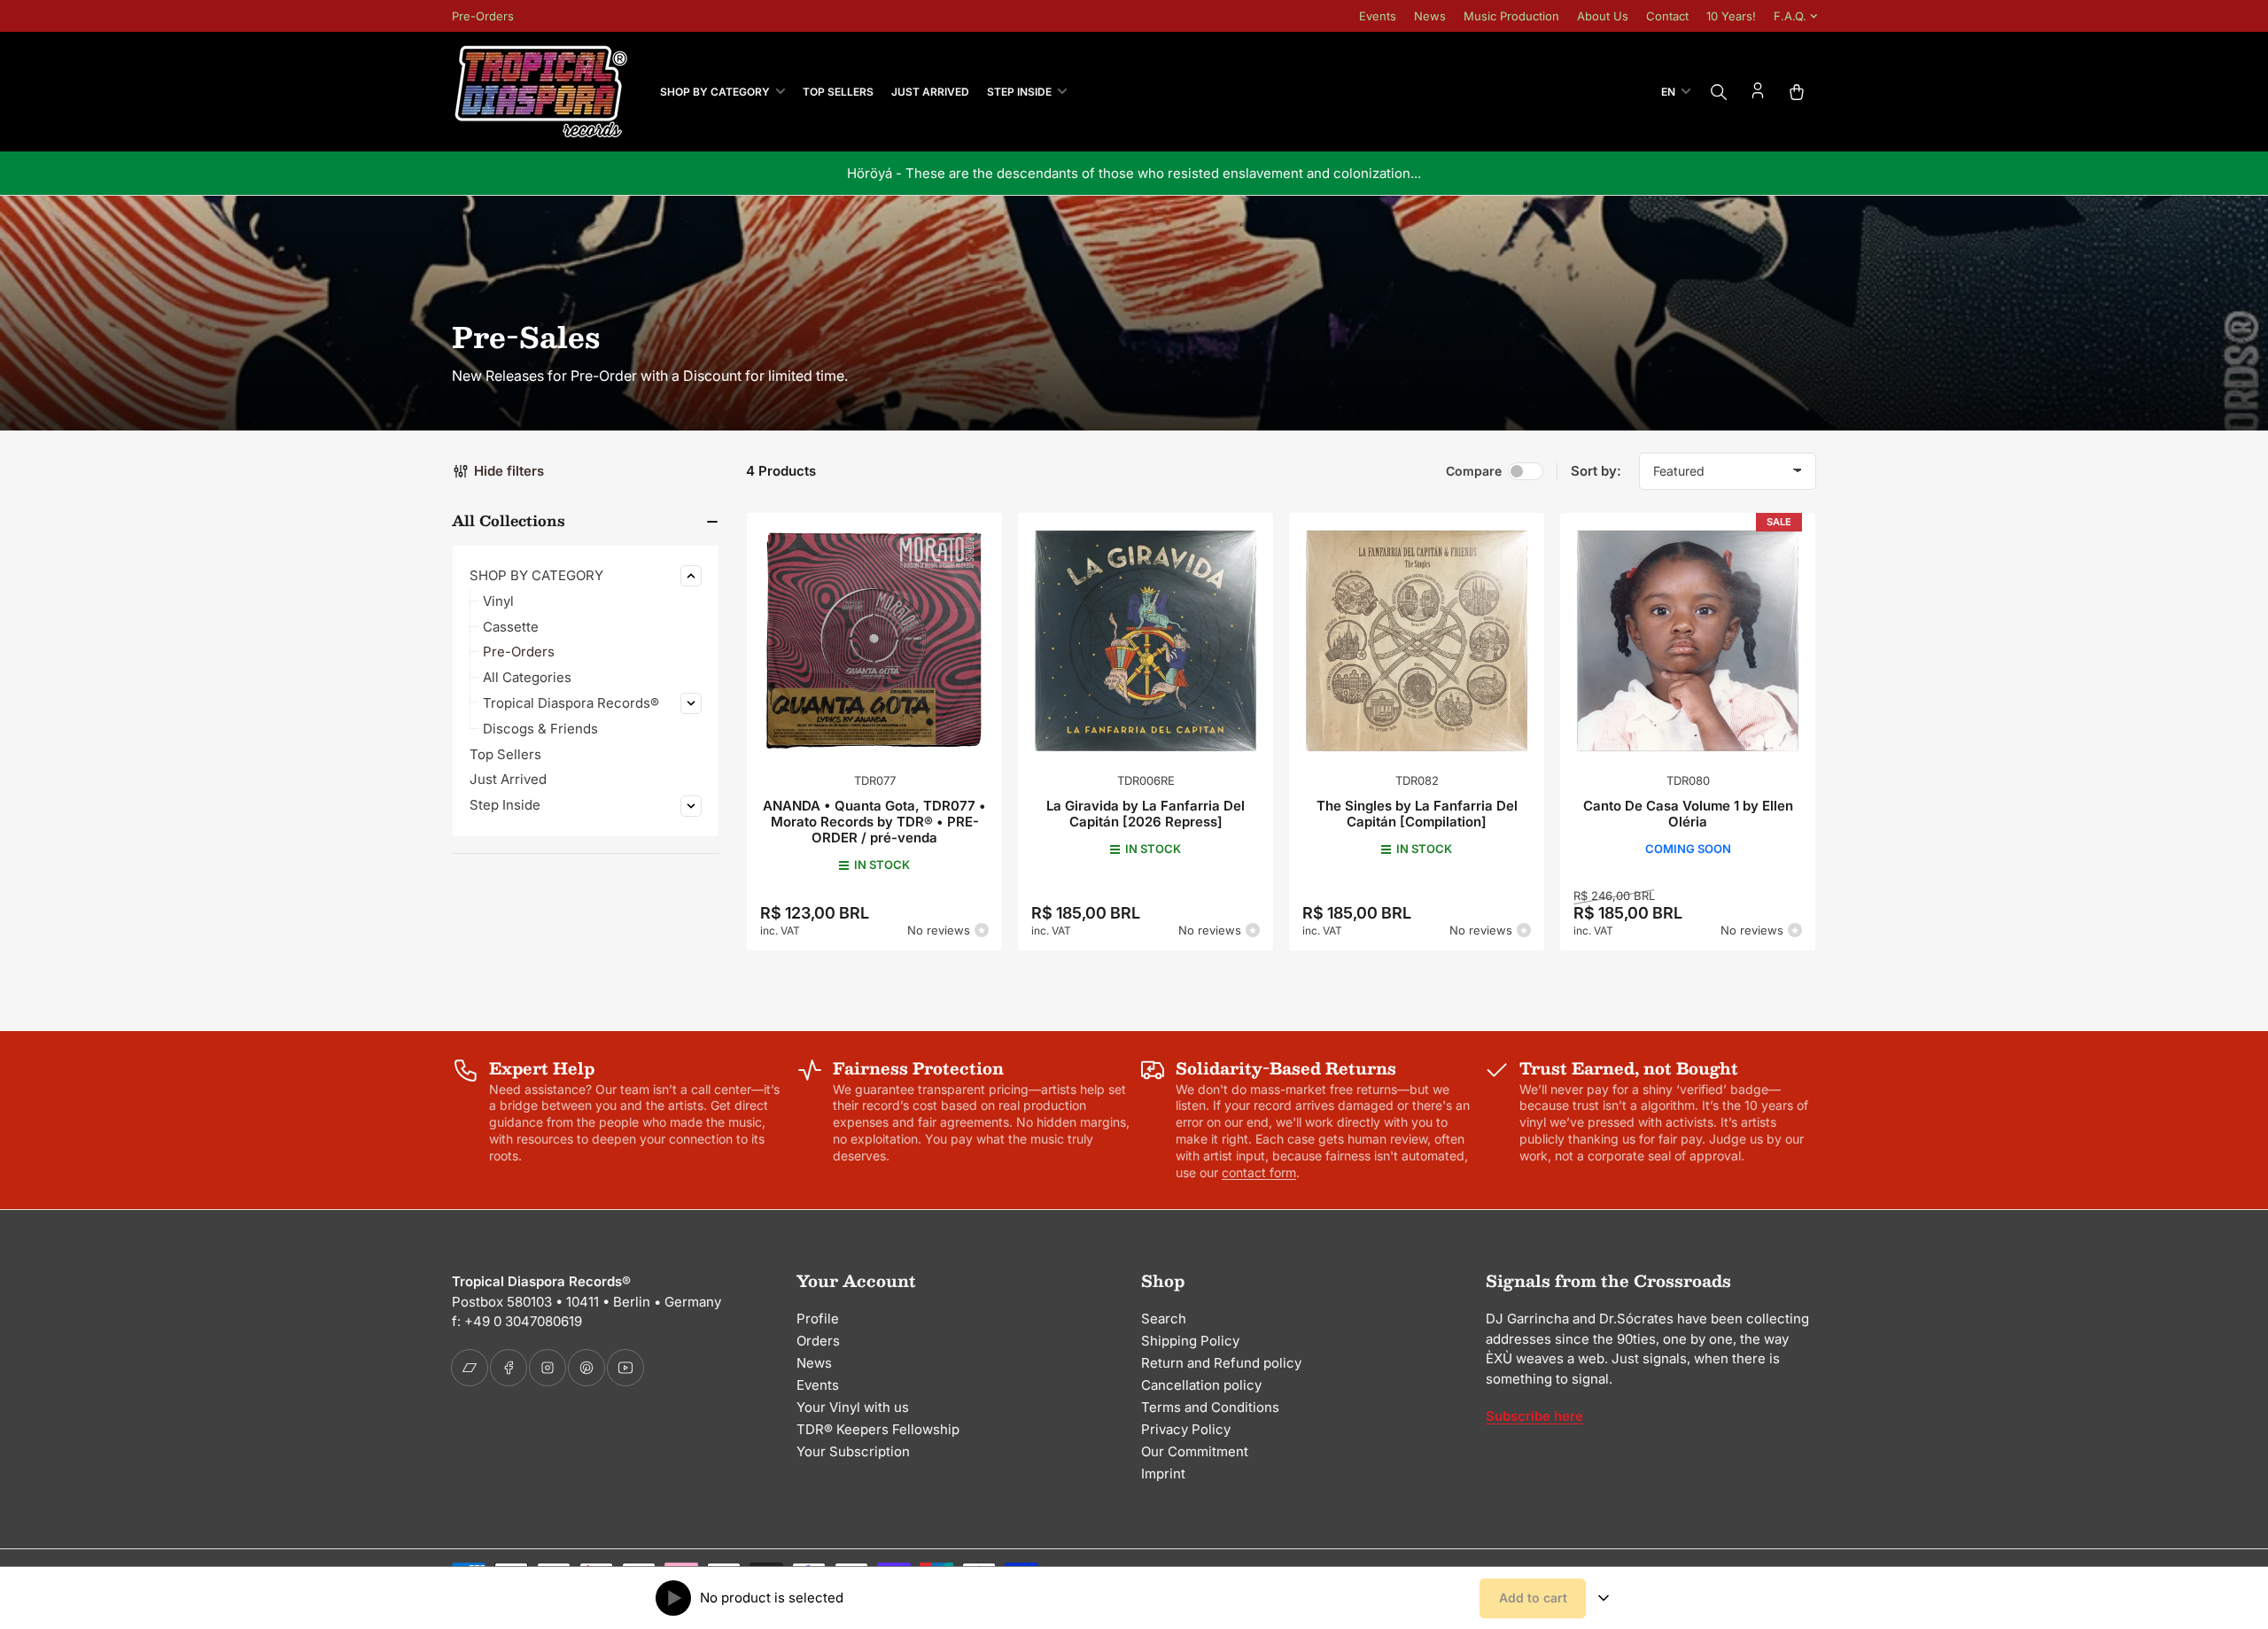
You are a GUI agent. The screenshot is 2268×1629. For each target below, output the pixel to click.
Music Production (1511, 16)
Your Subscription (853, 1451)
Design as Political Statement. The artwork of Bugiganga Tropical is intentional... (1372, 173)
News (1430, 16)
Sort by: (1596, 471)
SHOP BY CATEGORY (715, 92)
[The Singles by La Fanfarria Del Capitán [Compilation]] (1417, 640)
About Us (1603, 16)
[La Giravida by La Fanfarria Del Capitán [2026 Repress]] (1146, 640)
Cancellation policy (1201, 1385)
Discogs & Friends (540, 729)
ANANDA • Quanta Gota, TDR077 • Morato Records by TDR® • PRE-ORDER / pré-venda (874, 822)
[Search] (1719, 92)
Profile (818, 1319)
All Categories (527, 677)
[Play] (673, 1598)
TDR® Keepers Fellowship (878, 1429)
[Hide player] (1604, 1598)
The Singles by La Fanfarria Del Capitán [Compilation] (1417, 814)
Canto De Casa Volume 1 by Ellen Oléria (1688, 814)
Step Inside (1019, 92)
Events (1378, 16)
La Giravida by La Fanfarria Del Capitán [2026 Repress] (1146, 814)
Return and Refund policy (1221, 1363)
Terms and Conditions (1210, 1407)
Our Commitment (1195, 1451)
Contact (1667, 16)
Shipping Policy (1190, 1341)
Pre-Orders (483, 16)
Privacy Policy (1186, 1429)
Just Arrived (930, 92)
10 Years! (1731, 16)
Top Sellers (838, 92)
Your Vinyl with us (853, 1407)
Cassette (511, 627)
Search (1164, 1319)
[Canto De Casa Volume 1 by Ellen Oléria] (1688, 640)
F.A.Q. (1790, 16)
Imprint (1163, 1474)
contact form (1259, 1172)
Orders (818, 1341)
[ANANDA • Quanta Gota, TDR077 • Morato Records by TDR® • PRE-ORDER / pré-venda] (874, 640)
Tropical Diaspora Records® (571, 703)
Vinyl (498, 601)
